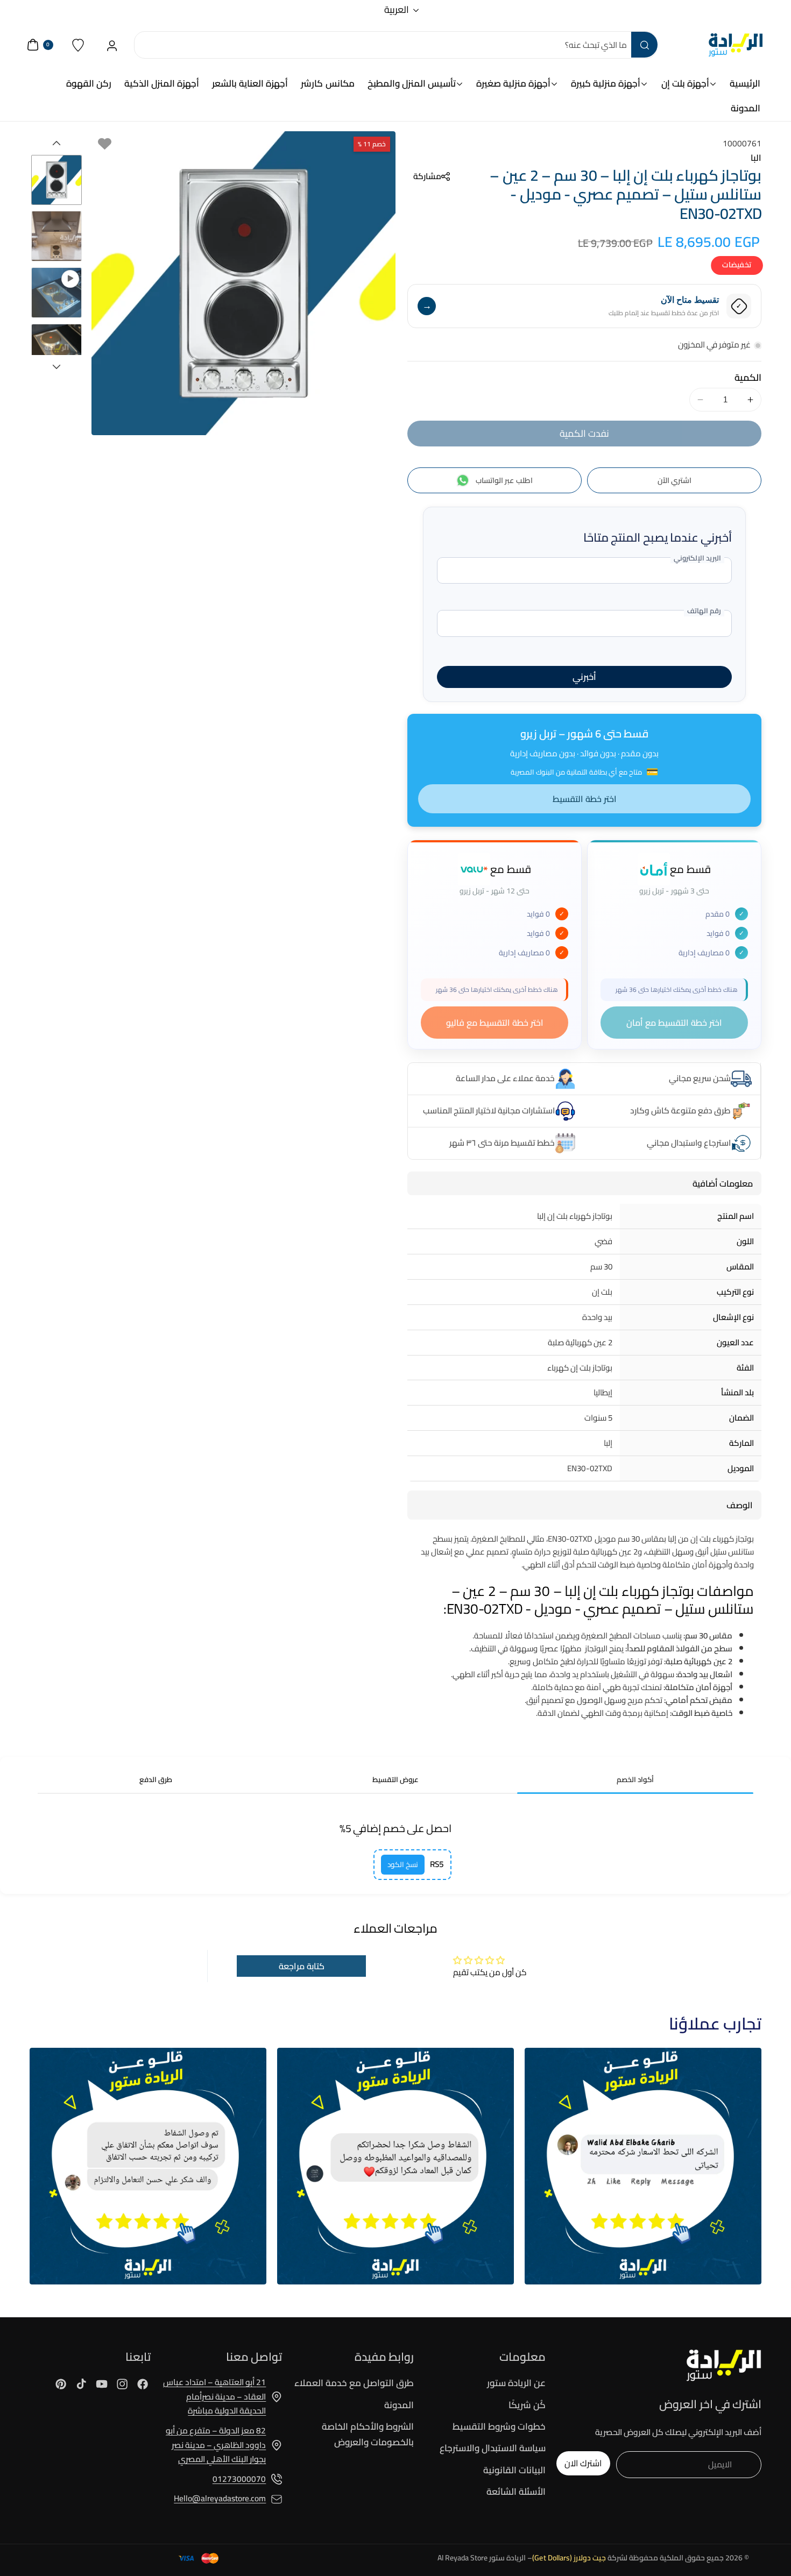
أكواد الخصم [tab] (635, 1780)
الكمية (748, 378)
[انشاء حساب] (112, 45)
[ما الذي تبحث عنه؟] (644, 45)
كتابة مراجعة (302, 1966)
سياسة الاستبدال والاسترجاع (493, 2448)
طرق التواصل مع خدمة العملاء (354, 2383)
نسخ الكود (403, 1865)
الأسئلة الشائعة (516, 2492)
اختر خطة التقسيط (585, 799)
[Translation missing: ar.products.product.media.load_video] (56, 293)
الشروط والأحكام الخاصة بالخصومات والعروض (368, 2434)
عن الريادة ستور (516, 2383)
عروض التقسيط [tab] (395, 1780)
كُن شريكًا (527, 2405)
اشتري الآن (675, 480)
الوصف (740, 1505)
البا (756, 158)
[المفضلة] (78, 45)
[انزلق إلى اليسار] (56, 143)
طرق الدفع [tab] (156, 1780)
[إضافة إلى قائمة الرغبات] (105, 144)
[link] (643, 2166)
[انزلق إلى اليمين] (56, 367)
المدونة (399, 2405)
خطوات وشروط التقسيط (499, 2426)
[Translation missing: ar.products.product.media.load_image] (56, 180)
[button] (429, 176)
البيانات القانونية (514, 2470)
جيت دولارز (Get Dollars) (569, 2558)
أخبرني (584, 677)
